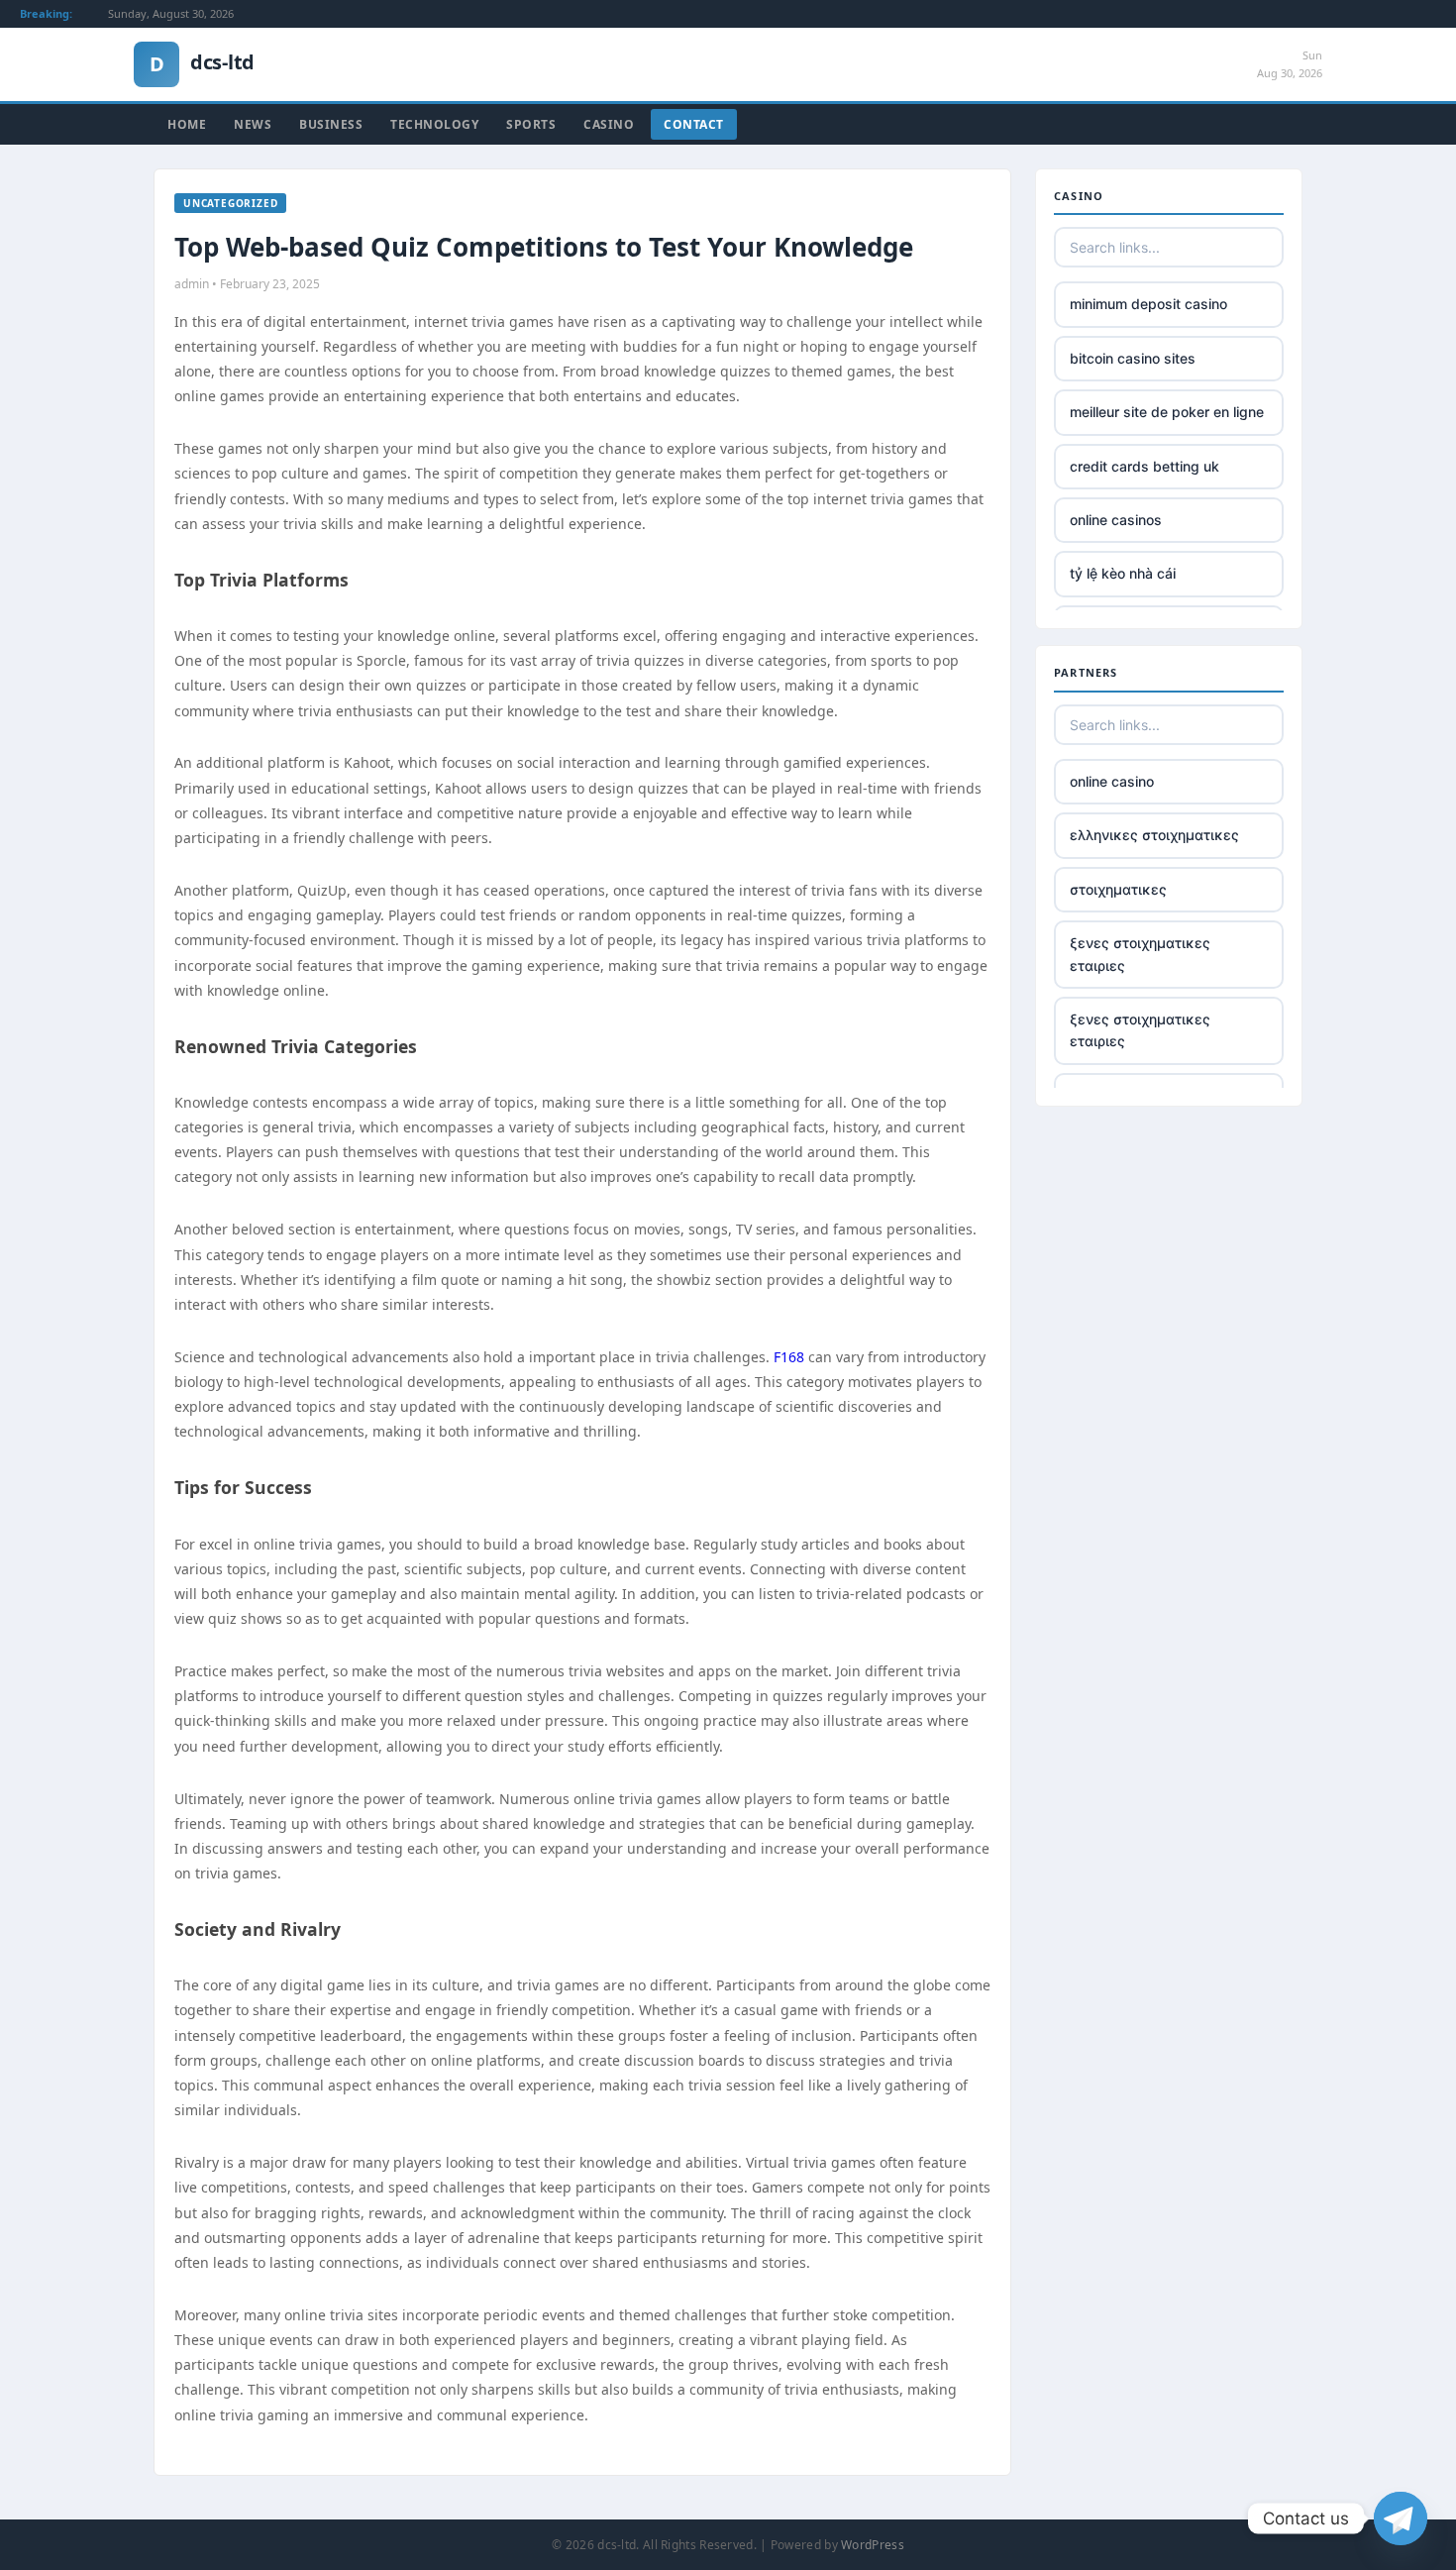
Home (187, 124)
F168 (789, 1357)
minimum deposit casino (1148, 304)
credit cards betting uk (1144, 466)
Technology (434, 124)
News (253, 124)
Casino (609, 124)
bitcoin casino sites (1133, 358)
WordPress (873, 2545)
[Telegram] (1401, 2518)
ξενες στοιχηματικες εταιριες (1140, 954)
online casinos (1116, 520)
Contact (694, 124)
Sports (531, 124)
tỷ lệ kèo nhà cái (1123, 573)
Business (331, 124)
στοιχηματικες (1118, 889)
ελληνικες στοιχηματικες (1154, 835)
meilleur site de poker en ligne (1167, 412)
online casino (1112, 781)
